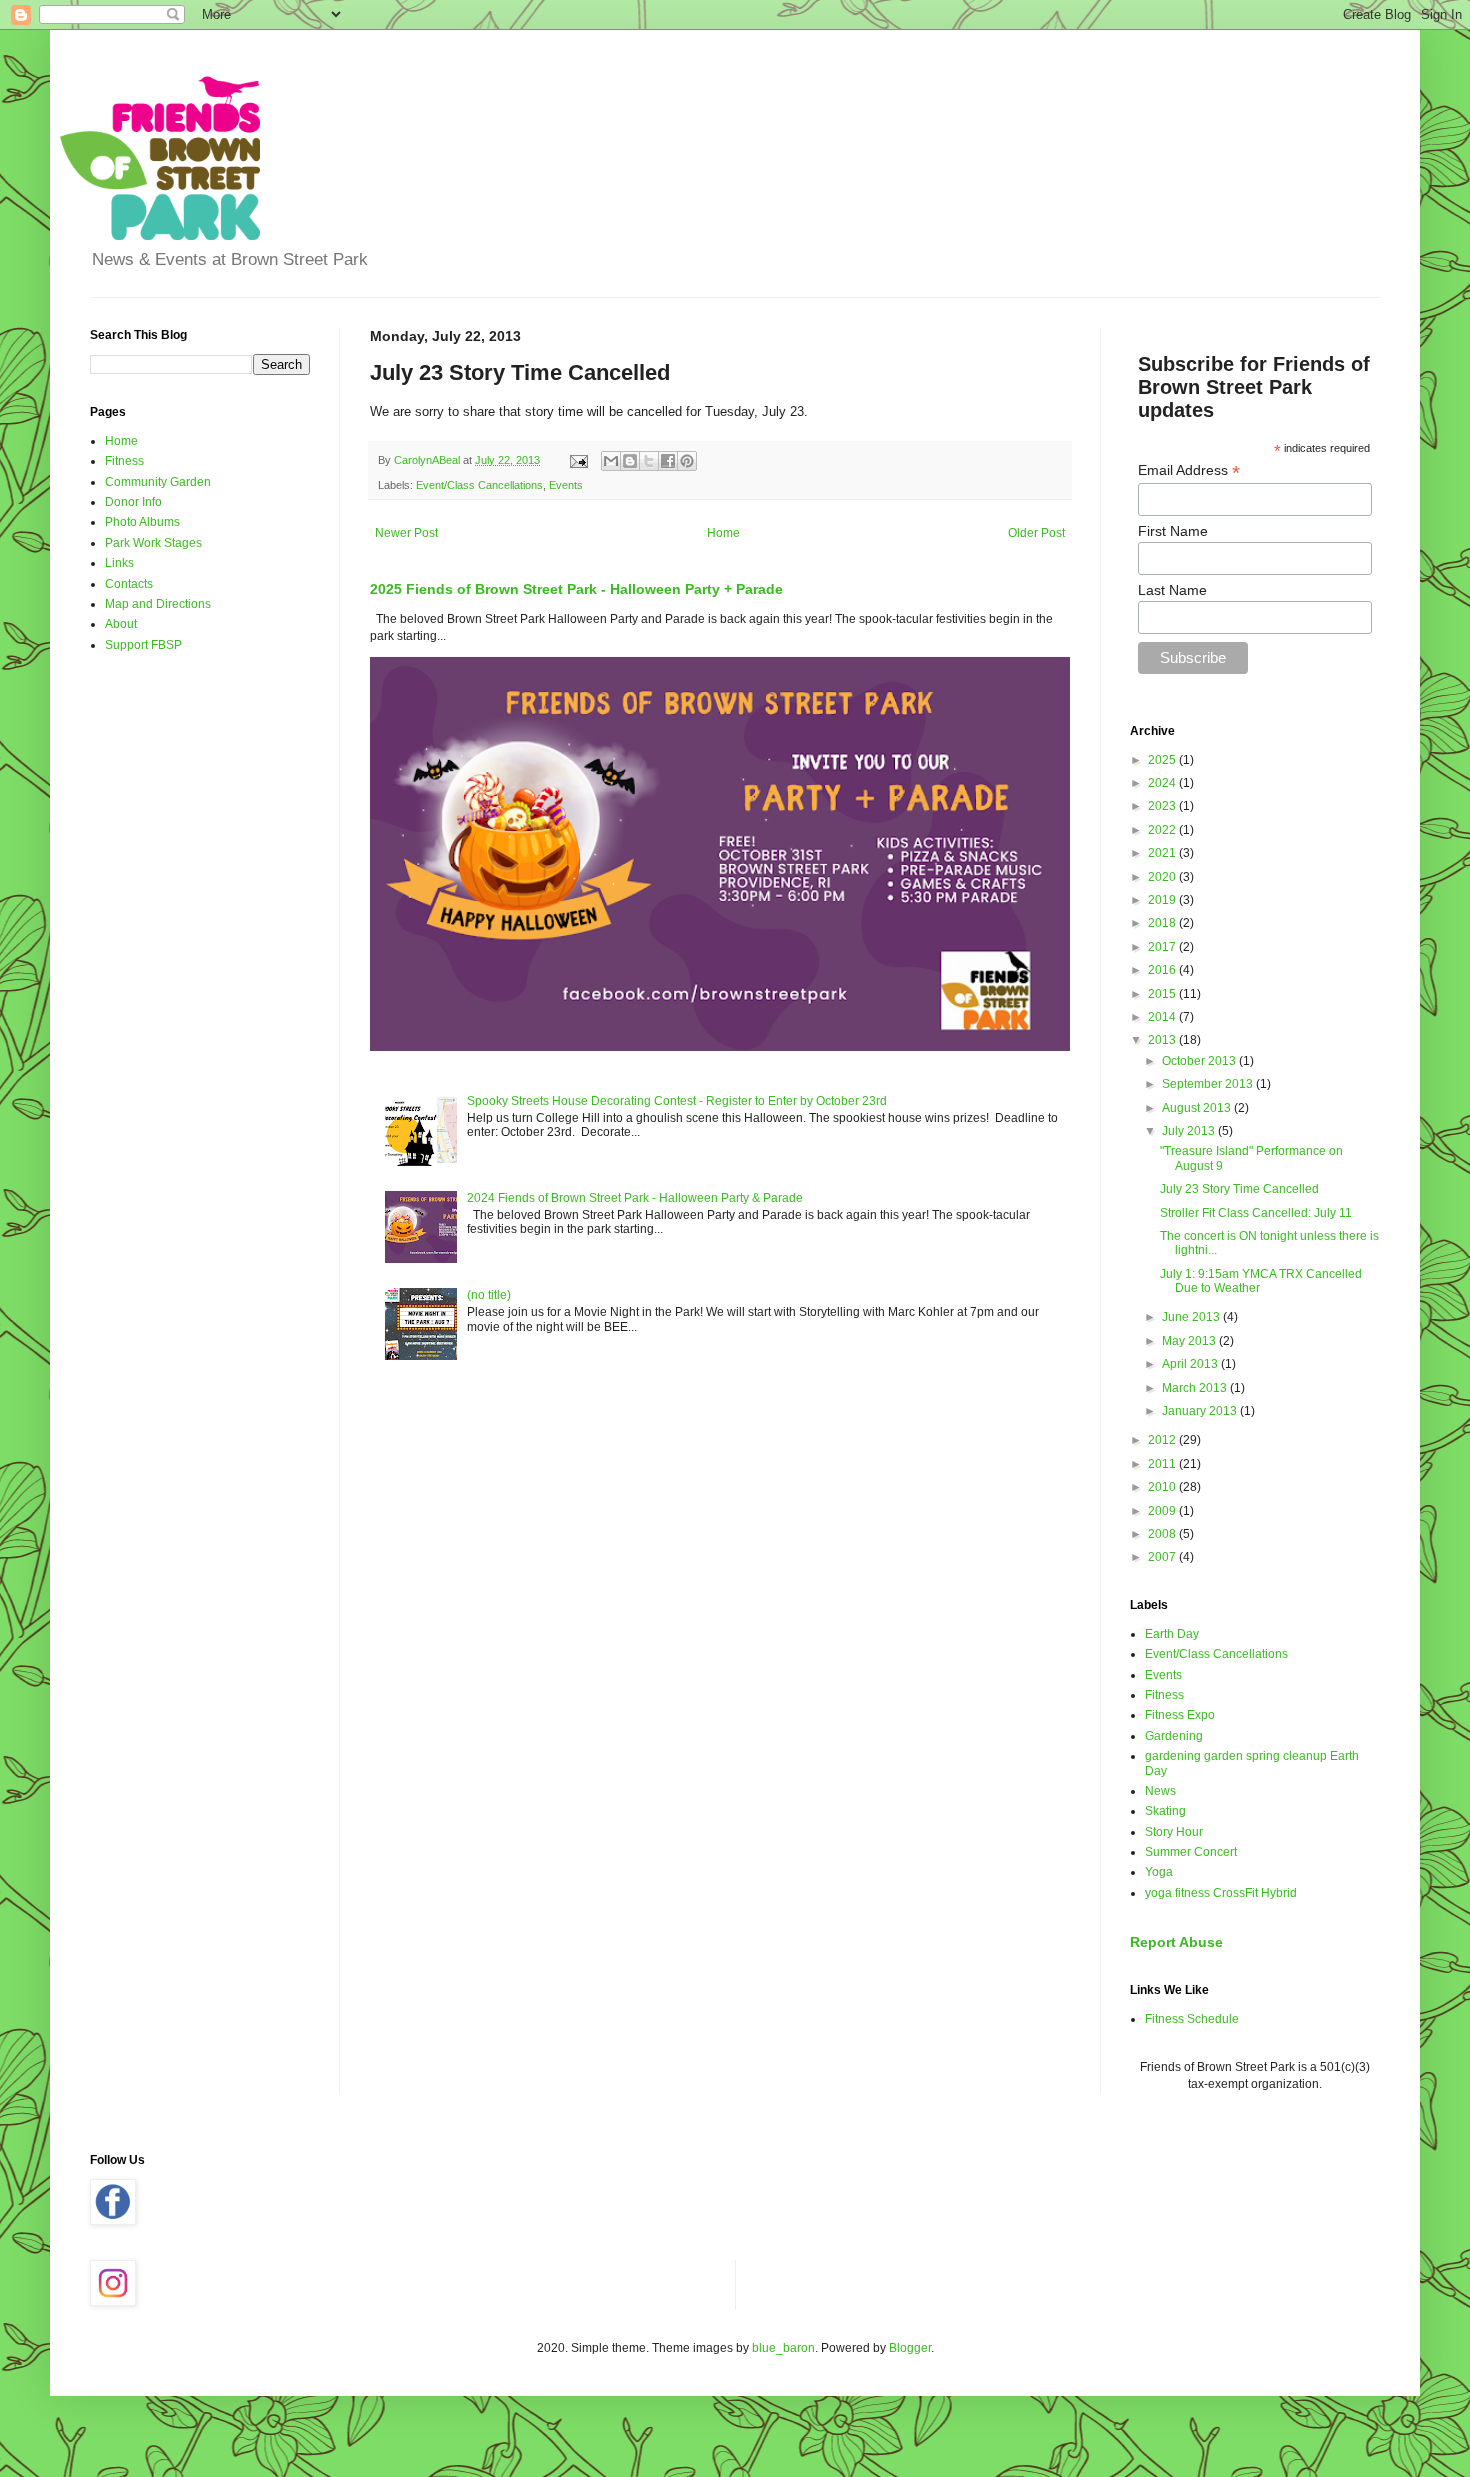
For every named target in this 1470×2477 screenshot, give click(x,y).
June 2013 (1192, 1317)
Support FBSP (143, 645)
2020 (1163, 877)
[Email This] (611, 461)
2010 (1163, 1487)
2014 (1163, 1017)
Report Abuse (1176, 1942)
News (1160, 1791)
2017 (1163, 947)
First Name (1173, 531)
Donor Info (133, 502)
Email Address (1189, 470)
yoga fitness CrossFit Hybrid (1221, 1893)
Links (119, 563)
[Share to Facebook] (668, 461)
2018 (1163, 923)
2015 (1163, 994)
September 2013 (1209, 1084)
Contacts (129, 584)
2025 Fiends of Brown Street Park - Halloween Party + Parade (576, 589)
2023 (1163, 806)
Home (723, 533)
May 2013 (1190, 1341)
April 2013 (1191, 1364)
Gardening (1174, 1736)
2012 (1163, 1440)
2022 (1163, 830)
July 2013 (1190, 1131)
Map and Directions (158, 604)
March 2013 (1196, 1388)
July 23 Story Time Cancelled (1239, 1189)
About (121, 624)
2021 (1163, 853)
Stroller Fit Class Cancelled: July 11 (1256, 1213)
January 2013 (1201, 1411)
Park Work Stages (153, 543)
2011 (1163, 1464)
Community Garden (158, 482)
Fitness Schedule (1192, 2019)
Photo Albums (142, 522)
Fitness (124, 461)
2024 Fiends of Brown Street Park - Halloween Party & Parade (635, 1198)
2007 (1163, 1557)
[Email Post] (578, 460)
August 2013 (1198, 1108)
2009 (1163, 1511)
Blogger (910, 2348)
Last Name (1172, 590)
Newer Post (406, 533)
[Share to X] (649, 461)
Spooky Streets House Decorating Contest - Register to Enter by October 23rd (677, 1101)
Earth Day (1172, 1634)
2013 (1163, 1040)
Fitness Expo (1180, 1715)
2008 (1163, 1534)
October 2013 (1200, 1061)
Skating (1165, 1811)
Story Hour (1174, 1832)
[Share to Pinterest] (687, 461)
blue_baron (783, 2348)
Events (566, 485)
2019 (1163, 900)
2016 (1163, 970)
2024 (1163, 783)
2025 (1163, 760)
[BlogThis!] (630, 461)
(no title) (489, 1295)
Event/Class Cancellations (479, 485)
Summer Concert (1191, 1852)
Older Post (1036, 533)
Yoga (1159, 1872)
